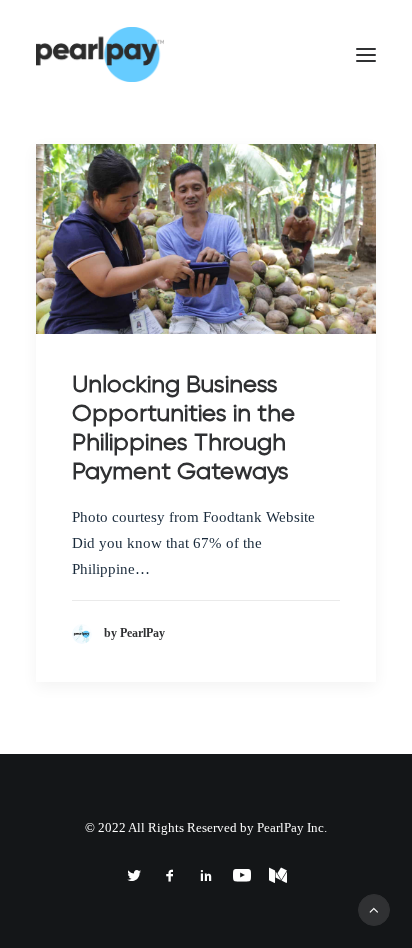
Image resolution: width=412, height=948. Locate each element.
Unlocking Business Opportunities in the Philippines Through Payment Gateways (183, 427)
